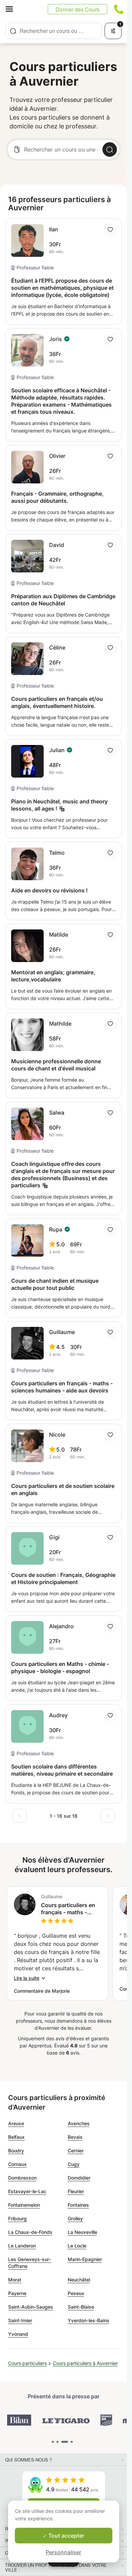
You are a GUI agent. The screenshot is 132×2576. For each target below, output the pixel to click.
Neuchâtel (79, 2280)
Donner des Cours (78, 9)
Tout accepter (66, 2536)
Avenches (79, 2123)
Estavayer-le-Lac (27, 2191)
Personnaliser (63, 2552)
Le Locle (77, 2246)
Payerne (17, 2293)
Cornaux (17, 2164)
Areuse (16, 2123)
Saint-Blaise (81, 2307)
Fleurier (76, 2191)
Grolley (75, 2218)
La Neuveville (82, 2232)
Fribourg (17, 2218)
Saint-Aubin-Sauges (31, 2307)
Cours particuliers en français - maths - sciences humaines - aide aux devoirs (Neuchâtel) (68, 1909)
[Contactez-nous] (119, 9)
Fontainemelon (24, 2205)
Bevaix (75, 2137)
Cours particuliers (27, 2363)
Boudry (16, 2151)
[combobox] (54, 31)
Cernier (76, 2151)
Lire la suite (27, 1978)
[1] (58, 2442)
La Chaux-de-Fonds (30, 2232)
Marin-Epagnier (85, 2259)
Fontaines (78, 2205)
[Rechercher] (110, 149)
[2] (65, 2442)
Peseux (76, 2293)
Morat (15, 2280)
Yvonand (18, 2334)
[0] (53, 2442)
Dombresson (22, 2178)
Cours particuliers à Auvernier (85, 2363)
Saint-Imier (20, 2320)
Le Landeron (22, 2246)
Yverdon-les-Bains (89, 2320)
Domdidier (79, 2178)
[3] (72, 2442)
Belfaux (16, 2137)
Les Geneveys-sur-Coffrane (30, 2263)
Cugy (74, 2164)
